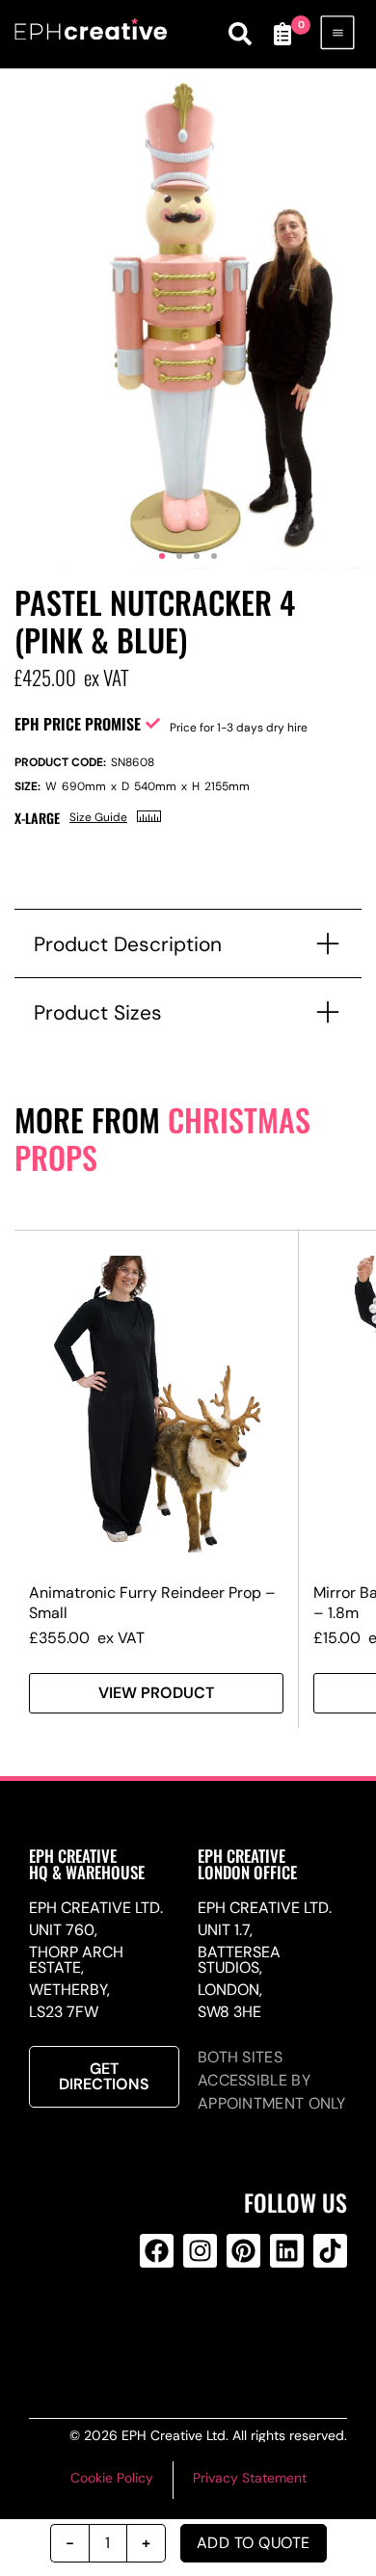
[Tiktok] (330, 2251)
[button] (162, 556)
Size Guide (98, 817)
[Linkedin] (287, 2251)
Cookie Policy (112, 2478)
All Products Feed (197, 2328)
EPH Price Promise (78, 724)
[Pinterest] (243, 2251)
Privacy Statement (250, 2478)
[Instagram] (200, 2251)
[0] (282, 34)
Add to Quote (254, 2543)
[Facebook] (157, 2251)
